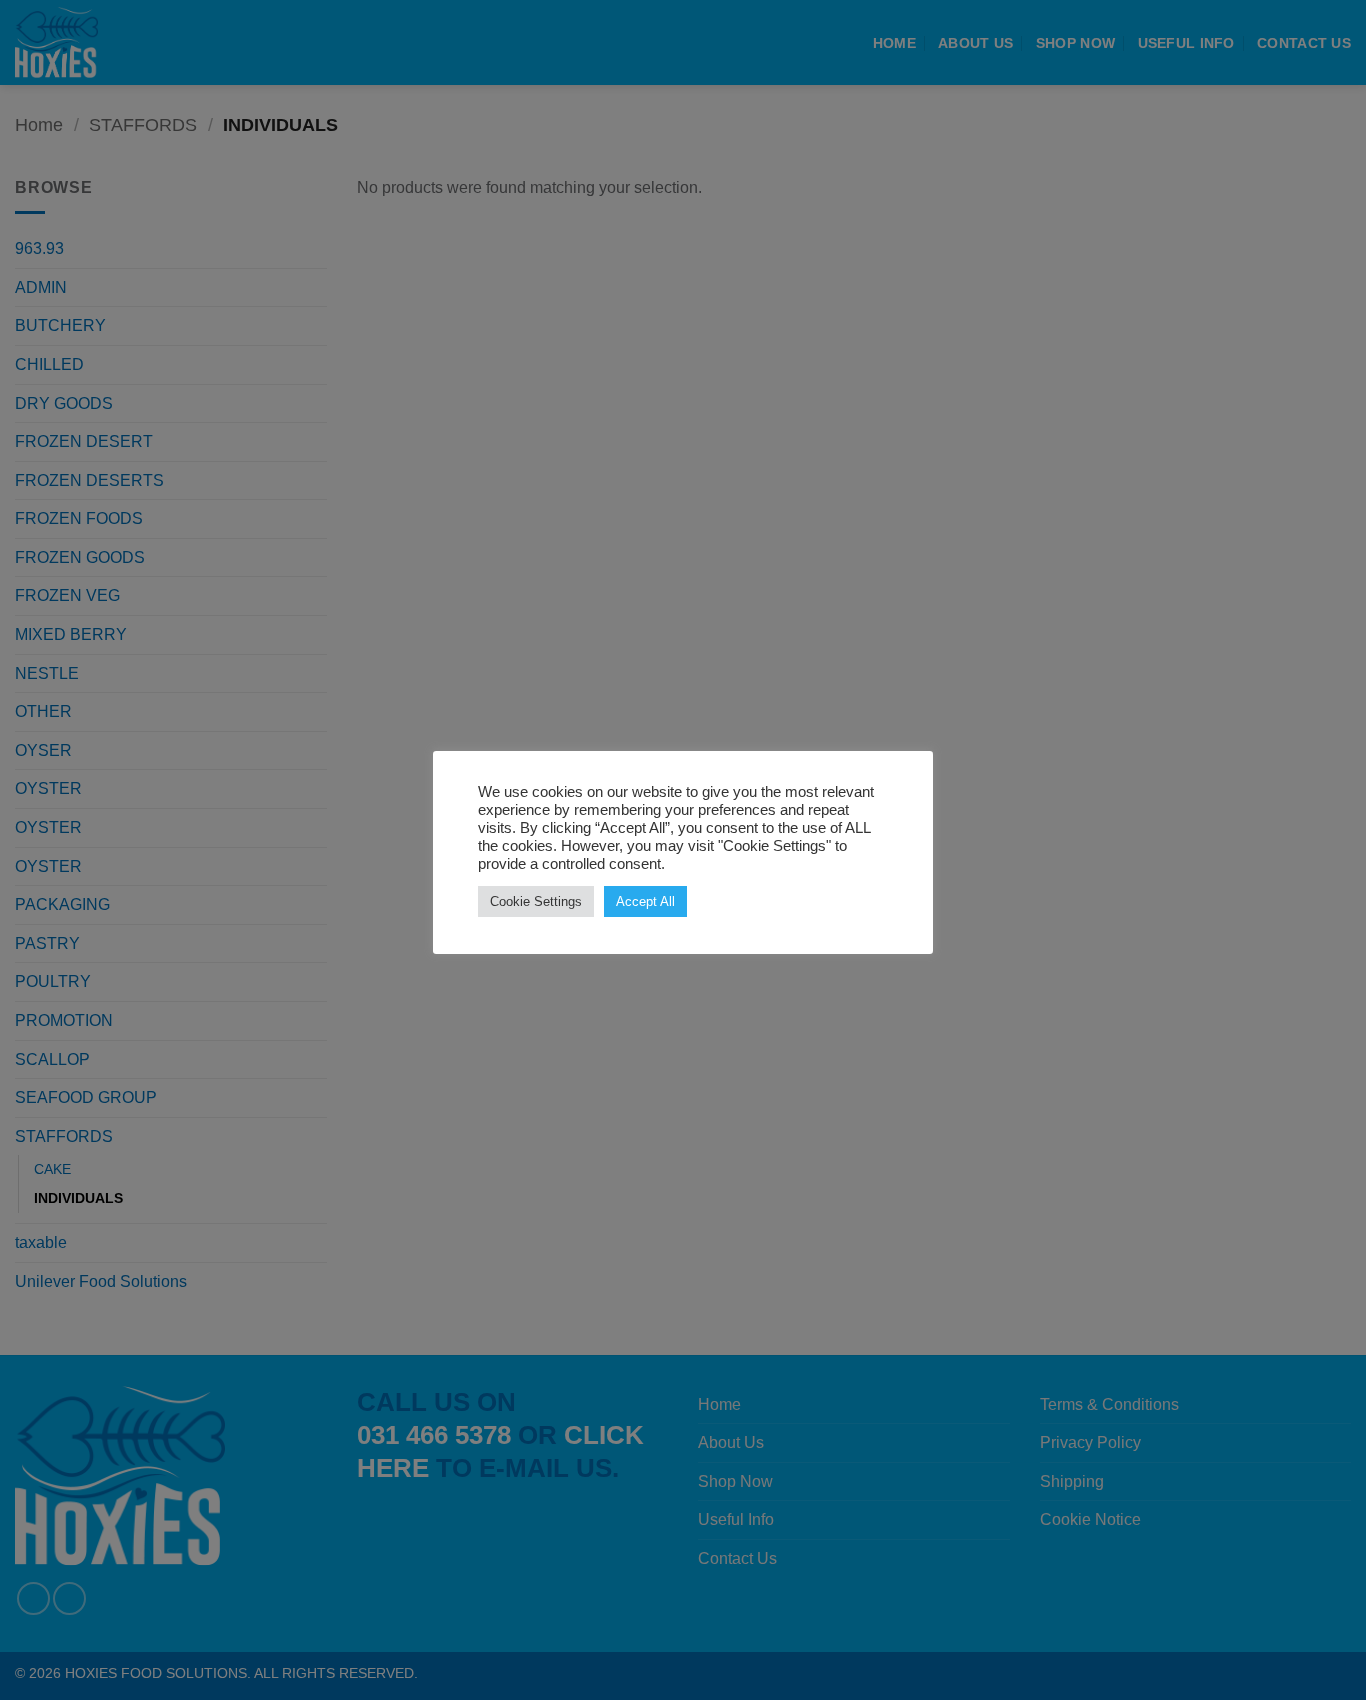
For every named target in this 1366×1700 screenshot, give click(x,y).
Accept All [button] (645, 901)
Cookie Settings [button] (536, 901)
